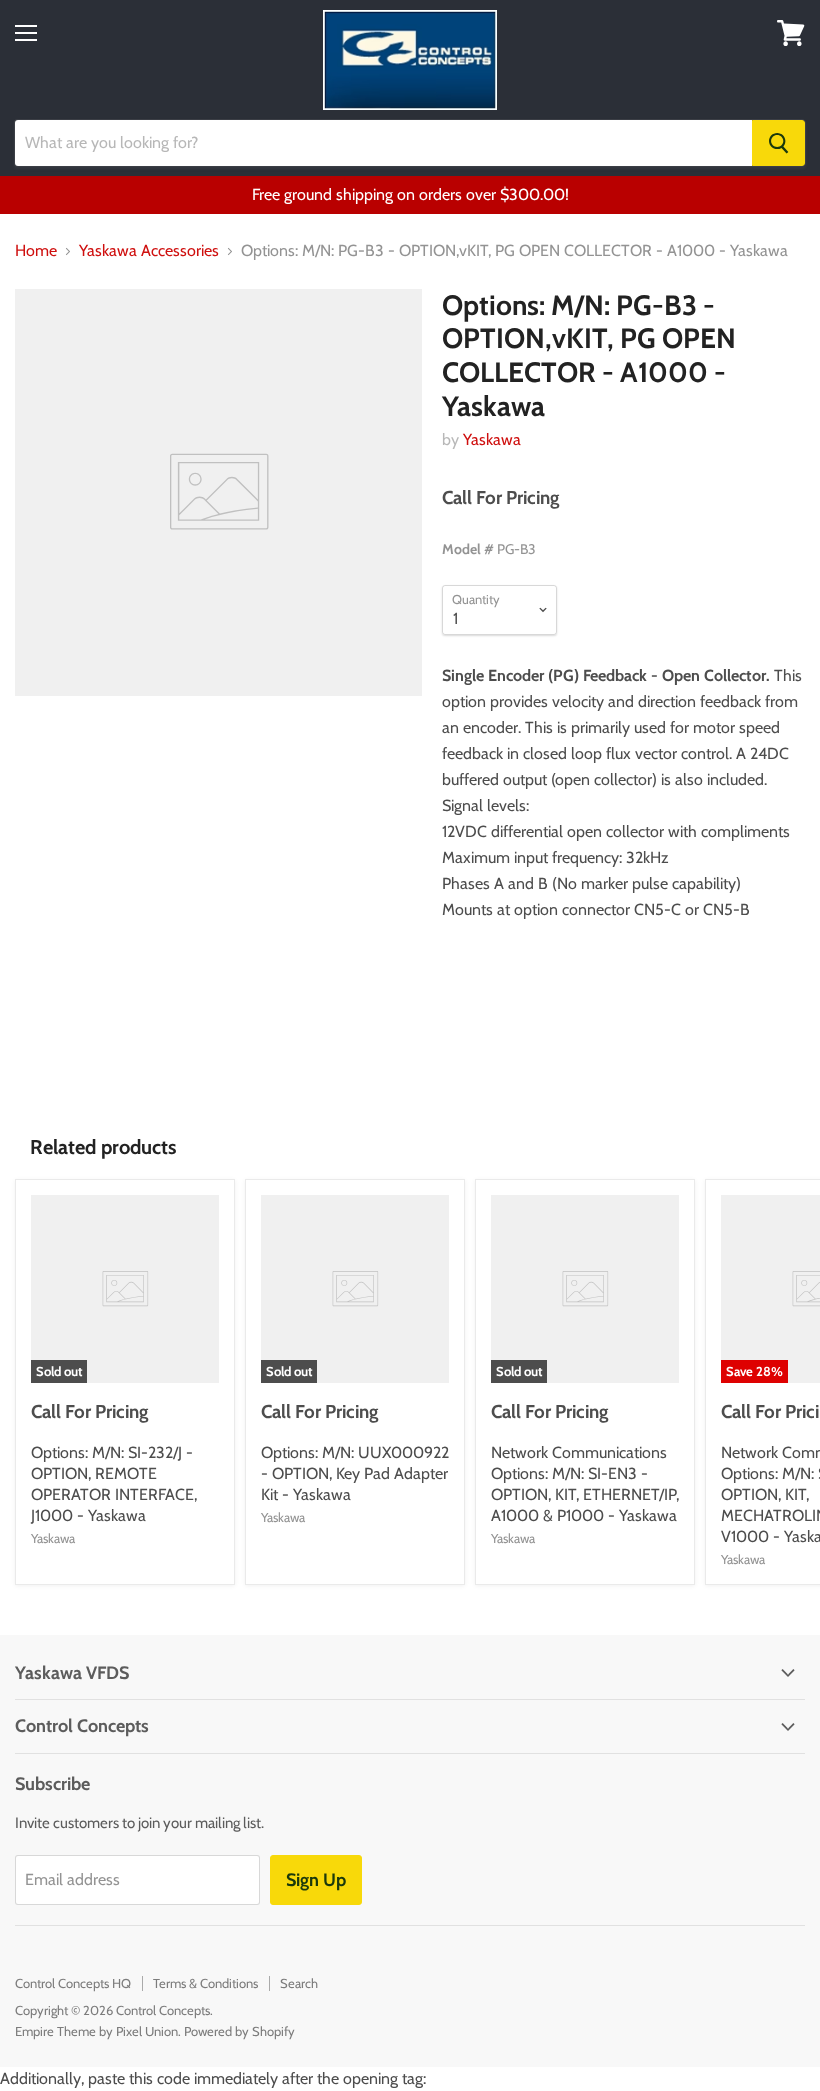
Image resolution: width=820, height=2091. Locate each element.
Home (36, 251)
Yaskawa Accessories (149, 251)
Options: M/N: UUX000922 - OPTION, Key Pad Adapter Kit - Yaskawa (355, 1473)
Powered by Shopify (239, 2031)
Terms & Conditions (205, 1983)
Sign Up (316, 1880)
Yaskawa (492, 439)
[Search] (778, 143)
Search (299, 1983)
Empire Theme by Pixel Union (96, 2031)
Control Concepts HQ (73, 1983)
